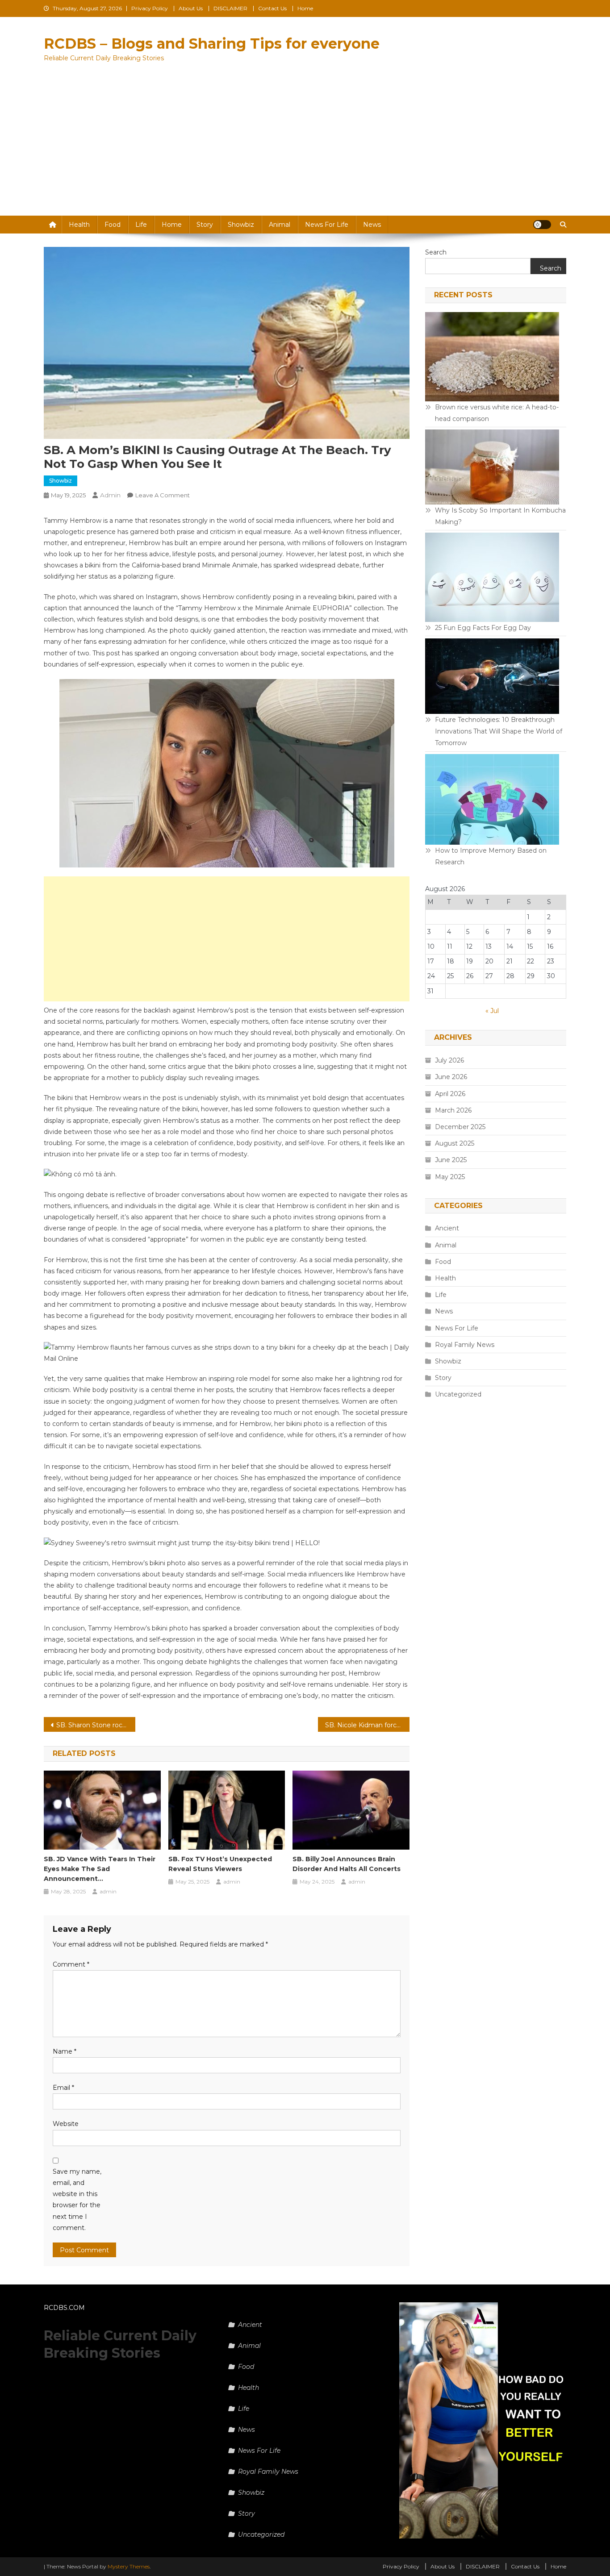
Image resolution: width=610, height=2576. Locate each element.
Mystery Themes (129, 2566)
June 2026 (451, 1077)
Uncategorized (458, 1394)
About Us (191, 8)
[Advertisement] (305, 149)
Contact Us (272, 8)
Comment (71, 1964)
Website (66, 2124)
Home (305, 8)
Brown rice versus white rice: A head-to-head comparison (497, 413)
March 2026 (453, 1110)
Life (141, 225)
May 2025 (450, 1177)
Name (65, 2051)
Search (436, 252)
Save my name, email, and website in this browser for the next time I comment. (77, 2200)
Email (63, 2088)
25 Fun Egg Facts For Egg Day (483, 628)
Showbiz (241, 225)
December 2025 (460, 1127)
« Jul (492, 1011)
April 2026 (450, 1094)
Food (113, 225)
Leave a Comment (163, 495)
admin (110, 495)
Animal (280, 225)
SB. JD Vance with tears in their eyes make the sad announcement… (100, 1869)
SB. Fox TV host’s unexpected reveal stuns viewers (220, 1864)
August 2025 (455, 1143)
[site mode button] (542, 225)
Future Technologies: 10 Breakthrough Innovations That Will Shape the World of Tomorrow (499, 731)
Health (79, 225)
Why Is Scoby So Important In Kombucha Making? (500, 516)
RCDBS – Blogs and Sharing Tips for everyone (212, 44)
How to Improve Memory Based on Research (491, 856)
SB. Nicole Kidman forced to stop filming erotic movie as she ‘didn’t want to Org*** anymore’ (367, 1725)
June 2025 (451, 1160)
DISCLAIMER (230, 8)
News (372, 225)
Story (205, 225)
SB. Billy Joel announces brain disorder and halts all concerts (347, 1864)
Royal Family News (465, 1345)
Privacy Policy (150, 8)
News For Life (327, 225)
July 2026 (449, 1060)
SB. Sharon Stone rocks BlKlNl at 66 (96, 1725)
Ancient (447, 1228)
